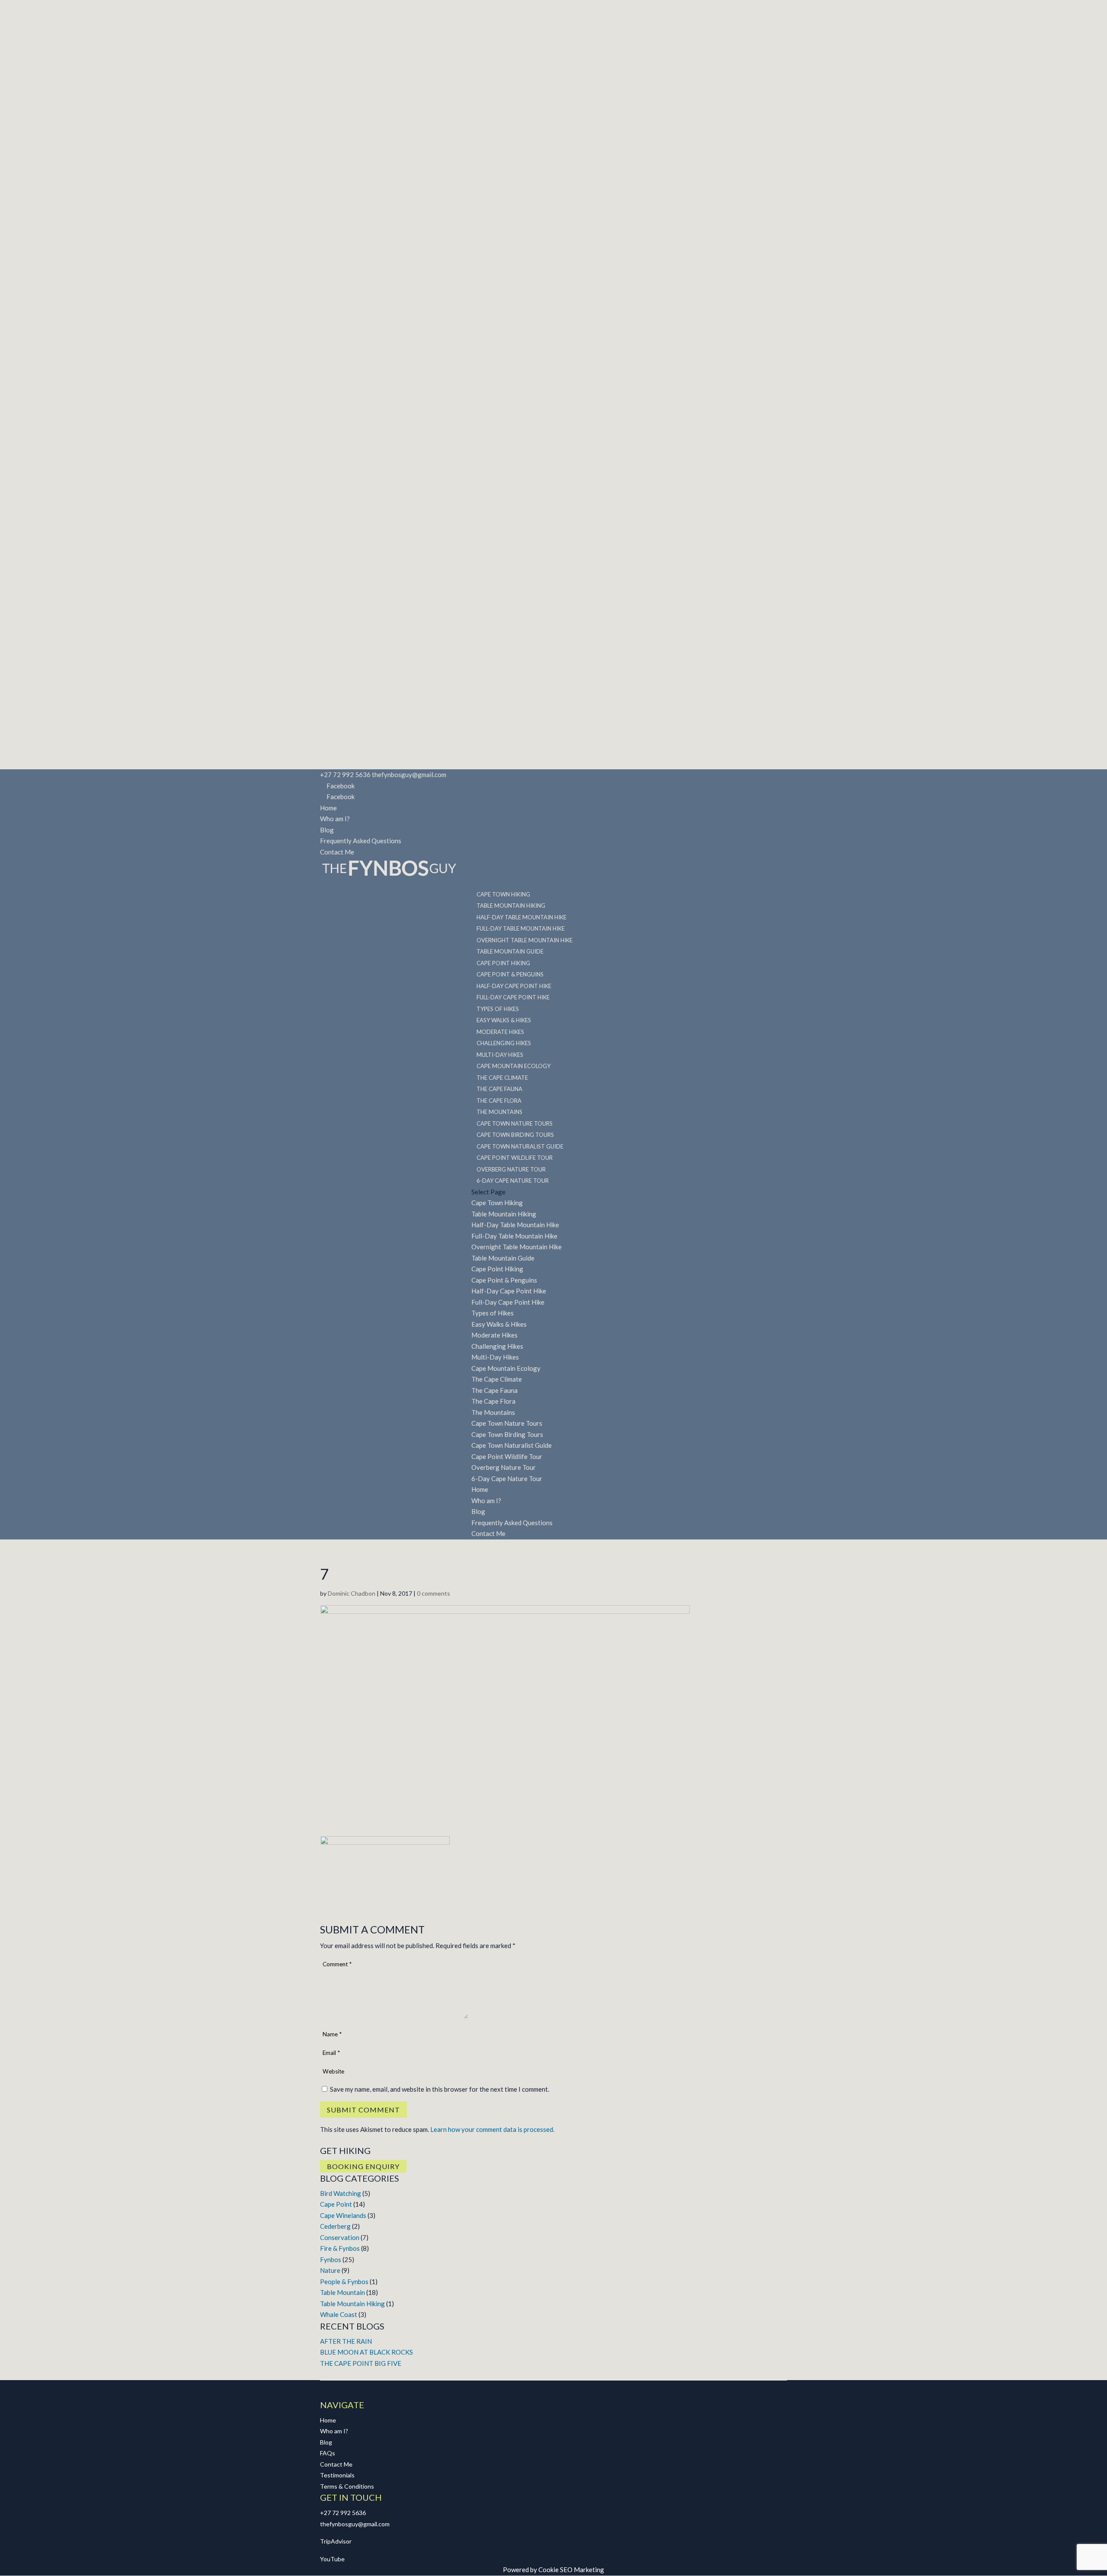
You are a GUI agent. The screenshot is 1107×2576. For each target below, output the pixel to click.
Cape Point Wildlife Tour (507, 1456)
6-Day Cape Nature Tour (513, 1181)
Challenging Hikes (497, 1346)
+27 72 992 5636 (343, 2513)
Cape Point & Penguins (504, 1280)
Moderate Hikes (494, 1335)
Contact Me (337, 852)
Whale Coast (339, 2314)
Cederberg (335, 2226)
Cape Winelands (343, 2215)
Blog (327, 830)
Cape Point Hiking (497, 1269)
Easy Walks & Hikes (499, 1324)
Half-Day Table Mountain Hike (515, 1225)
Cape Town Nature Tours (507, 1423)
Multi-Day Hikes (495, 1357)
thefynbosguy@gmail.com (355, 2524)
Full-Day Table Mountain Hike (514, 1236)
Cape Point (336, 2204)
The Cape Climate (497, 1379)
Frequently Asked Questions (361, 841)
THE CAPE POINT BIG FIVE (361, 2363)
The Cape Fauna (494, 1390)
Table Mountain (342, 2292)
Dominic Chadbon (352, 1593)
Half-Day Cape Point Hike (509, 1291)
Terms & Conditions (347, 2486)
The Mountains (493, 1412)
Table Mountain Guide (503, 1258)
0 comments (434, 1593)
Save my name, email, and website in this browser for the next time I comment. (440, 2089)
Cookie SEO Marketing (571, 2570)
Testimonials (337, 2475)
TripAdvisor (336, 2541)
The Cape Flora (493, 1401)
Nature (330, 2270)
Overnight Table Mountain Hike (517, 1247)
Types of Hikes (493, 1313)
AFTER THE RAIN (346, 2341)
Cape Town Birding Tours (507, 1434)
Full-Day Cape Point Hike (508, 1302)
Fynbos (331, 2259)
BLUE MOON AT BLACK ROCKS (366, 2352)
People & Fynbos (344, 2282)
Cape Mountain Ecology (506, 1368)
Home (328, 808)
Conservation (340, 2237)
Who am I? (335, 819)
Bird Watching (341, 2193)
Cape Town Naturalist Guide (512, 1445)
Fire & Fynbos (340, 2248)
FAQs (328, 2453)
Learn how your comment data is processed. (492, 2129)
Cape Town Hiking (497, 1203)
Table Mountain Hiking (504, 1214)
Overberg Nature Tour (504, 1467)
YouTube (332, 2559)
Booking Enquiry (363, 2166)
